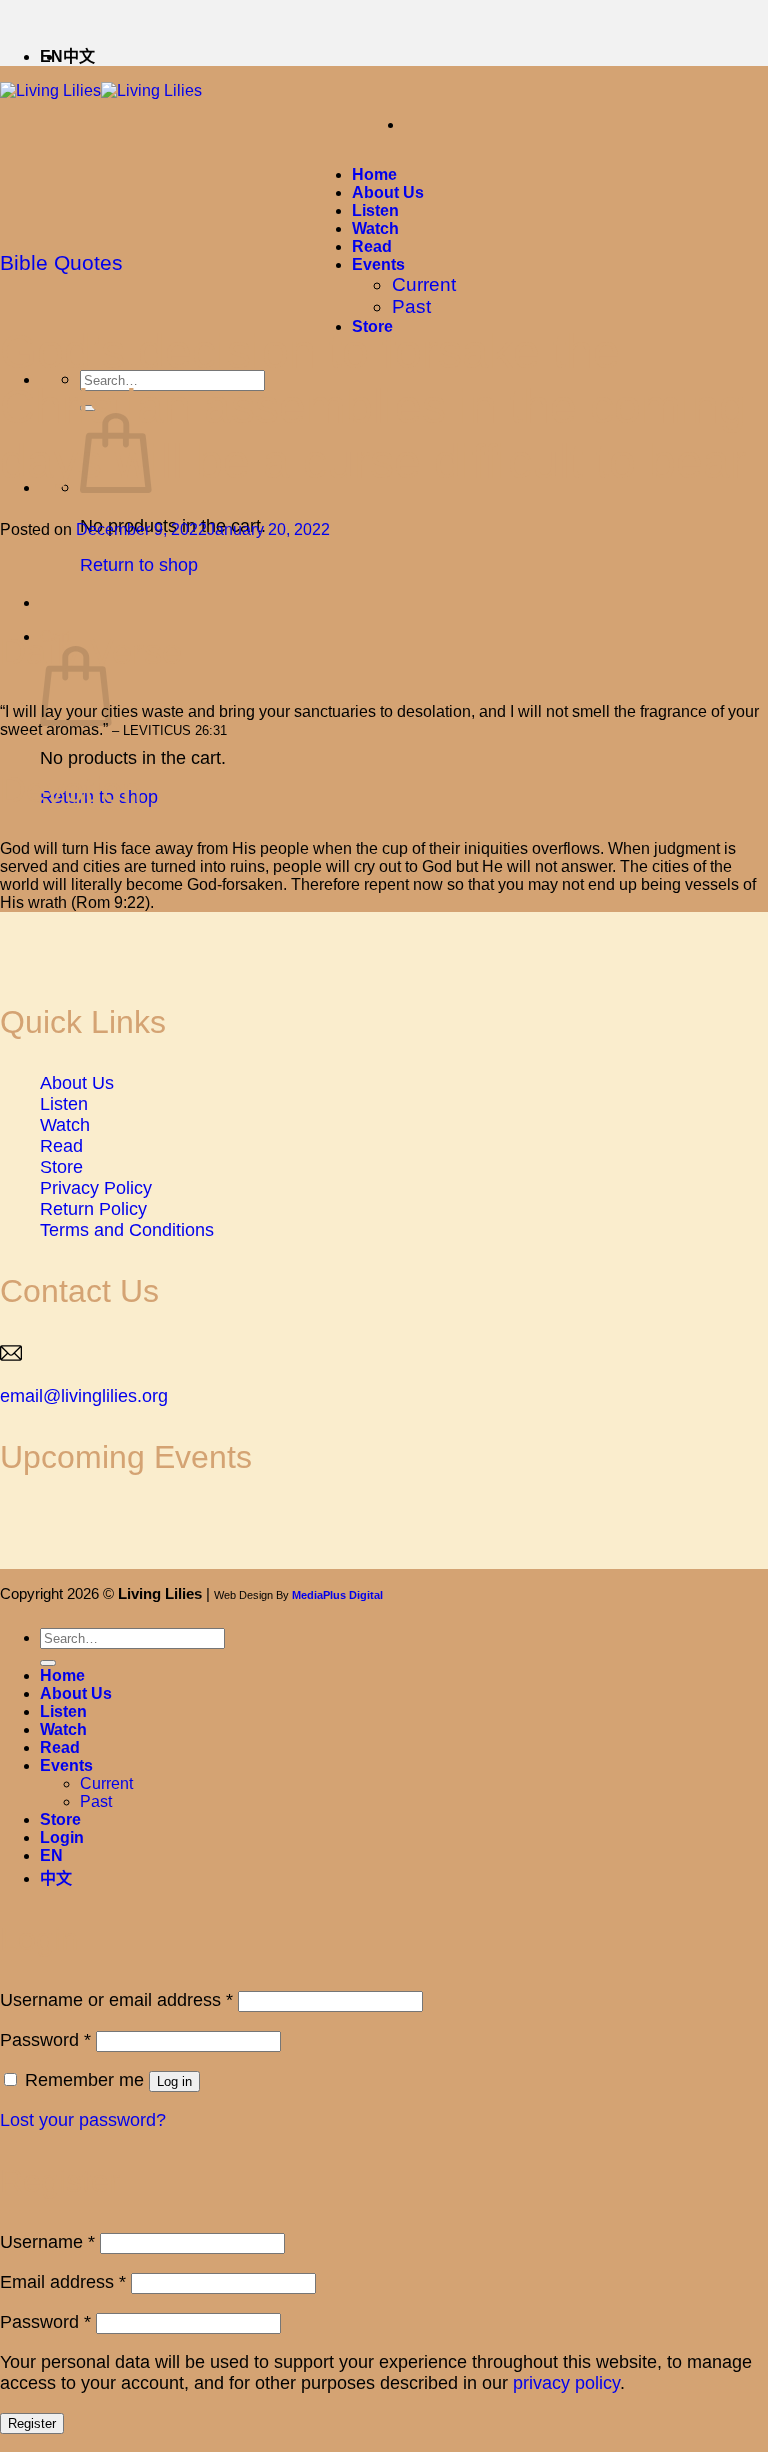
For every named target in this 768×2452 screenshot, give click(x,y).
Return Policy (93, 1209)
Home (374, 174)
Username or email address (116, 2000)
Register (32, 2423)
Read (372, 246)
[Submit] (48, 1663)
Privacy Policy (96, 1188)
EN (51, 1855)
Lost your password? (83, 2120)
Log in (174, 2081)
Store (61, 1167)
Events (378, 264)
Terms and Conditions (127, 1230)
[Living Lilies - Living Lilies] (101, 90)
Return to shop (139, 565)
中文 (79, 56)
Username (47, 2242)
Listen (375, 210)
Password (45, 2040)
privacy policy (566, 2383)
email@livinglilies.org (84, 1396)
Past (411, 306)
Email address (63, 2282)
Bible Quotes (61, 262)
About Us (388, 192)
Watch (375, 228)
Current (424, 284)
